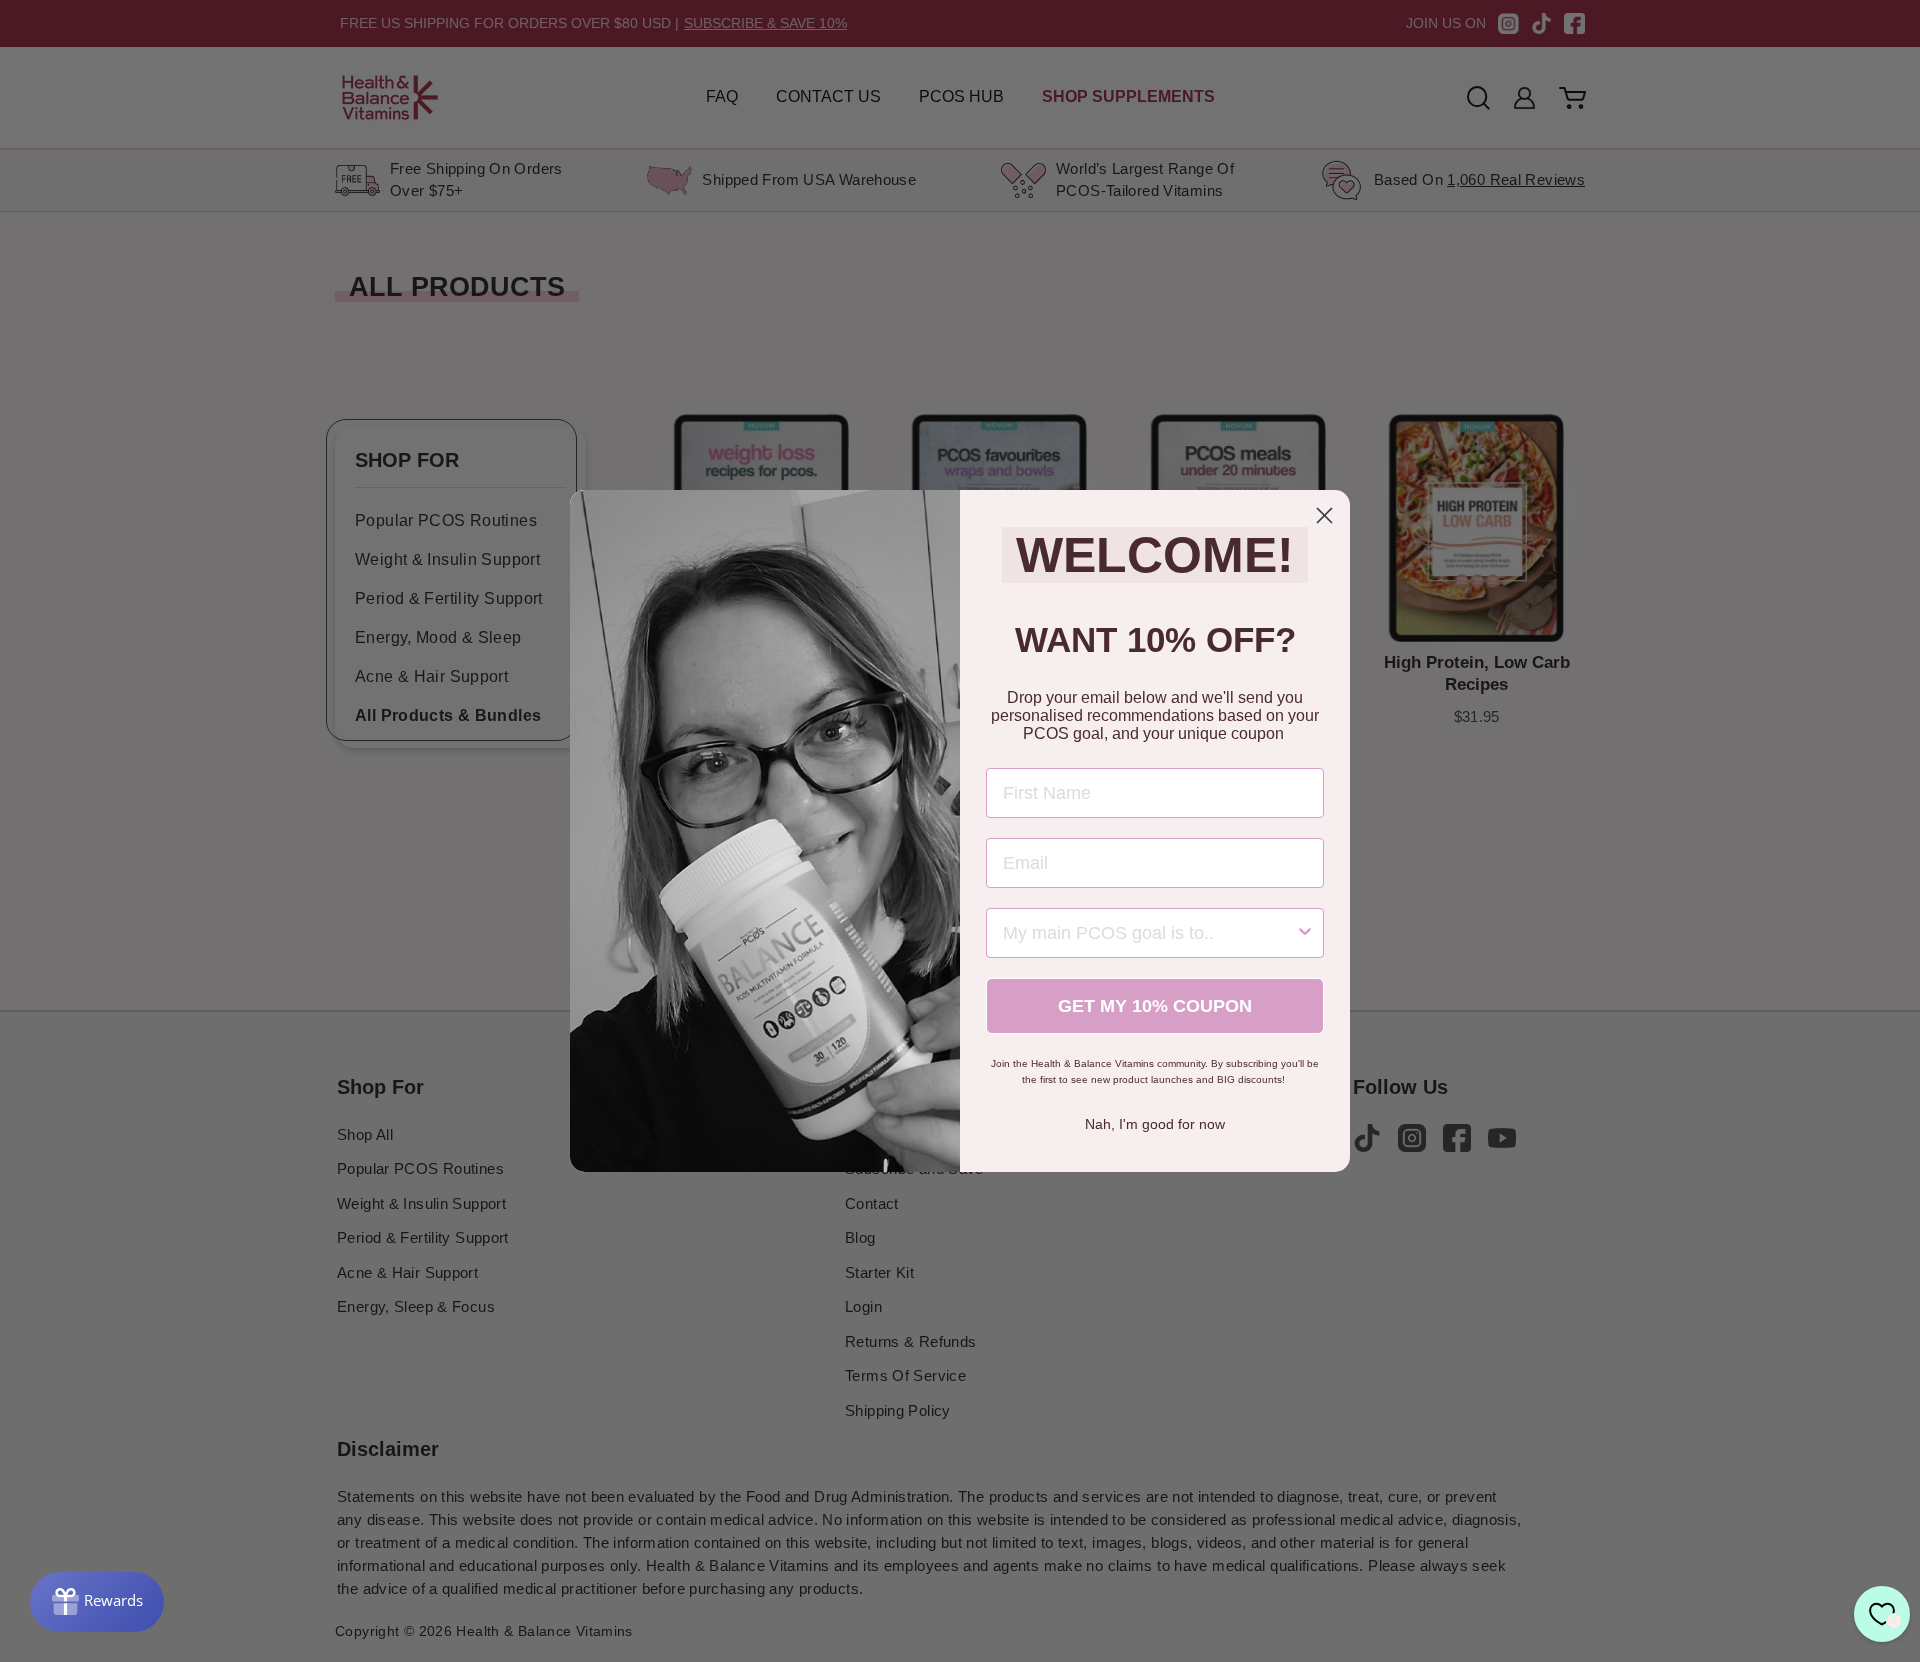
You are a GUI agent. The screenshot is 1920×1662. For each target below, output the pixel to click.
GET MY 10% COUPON (1155, 1006)
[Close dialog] (1324, 515)
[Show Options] (1305, 933)
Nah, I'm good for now (1155, 1124)
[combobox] (1149, 933)
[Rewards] (97, 1602)
